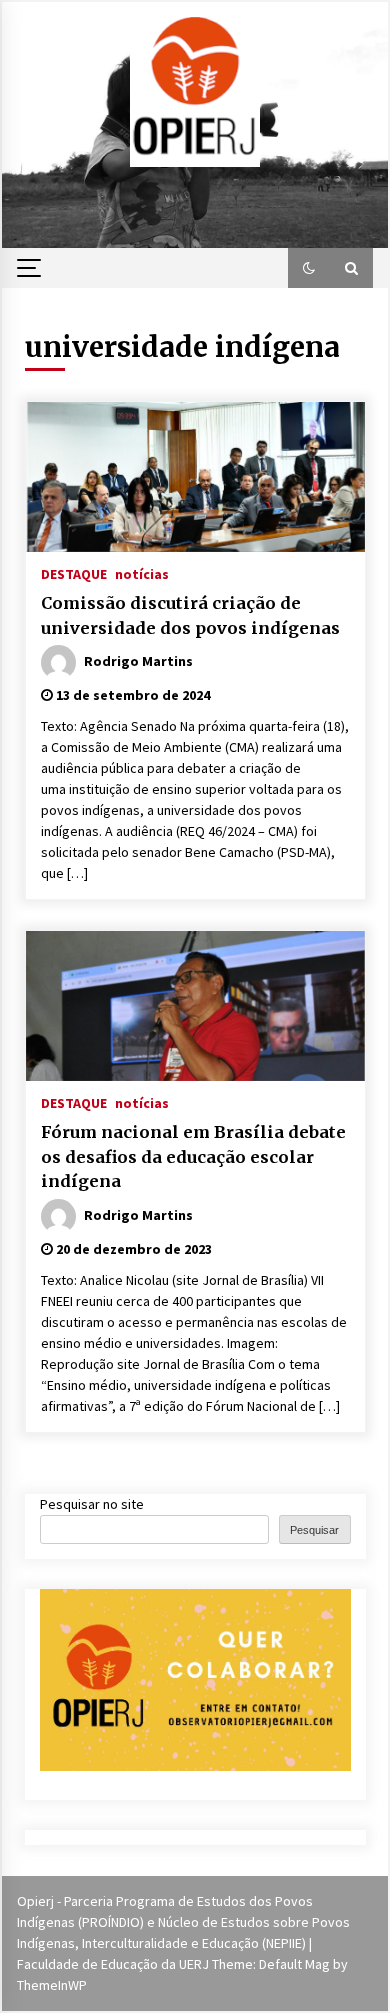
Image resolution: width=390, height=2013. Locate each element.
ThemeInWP (52, 1985)
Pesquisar (314, 1530)
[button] (309, 268)
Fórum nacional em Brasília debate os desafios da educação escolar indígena (193, 1156)
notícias (142, 573)
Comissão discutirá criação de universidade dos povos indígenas (190, 615)
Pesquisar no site (92, 1504)
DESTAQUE (74, 573)
